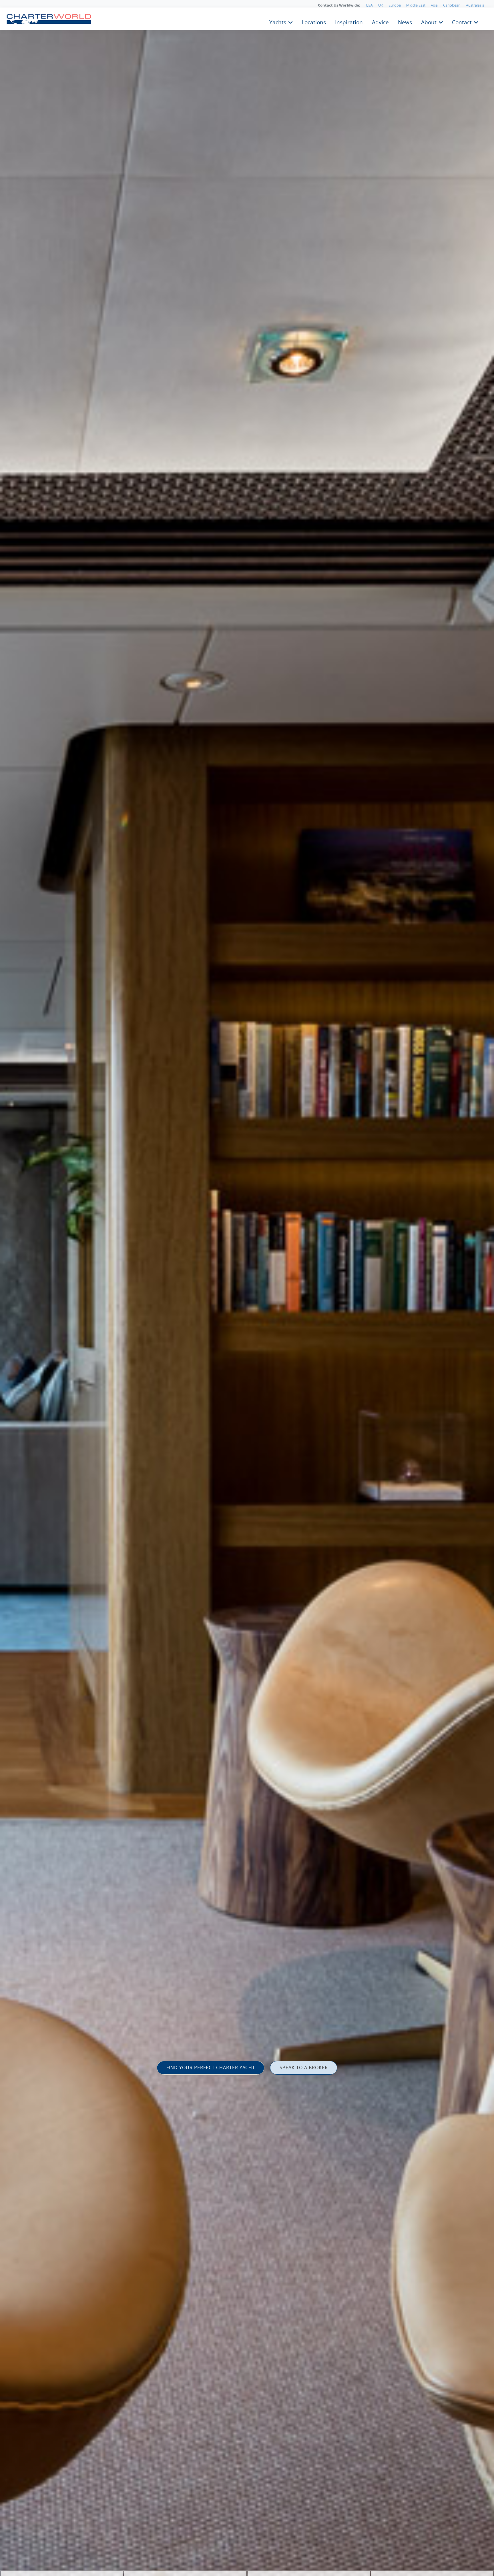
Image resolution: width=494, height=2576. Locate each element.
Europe (395, 5)
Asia (434, 5)
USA (369, 5)
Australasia (475, 5)
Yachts (278, 22)
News (405, 22)
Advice (380, 22)
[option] (247, 1288)
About (429, 22)
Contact (462, 22)
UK (381, 5)
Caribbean (452, 5)
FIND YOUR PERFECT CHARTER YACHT (211, 2067)
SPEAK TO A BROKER (304, 2067)
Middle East (416, 5)
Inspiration (349, 22)
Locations (314, 22)
